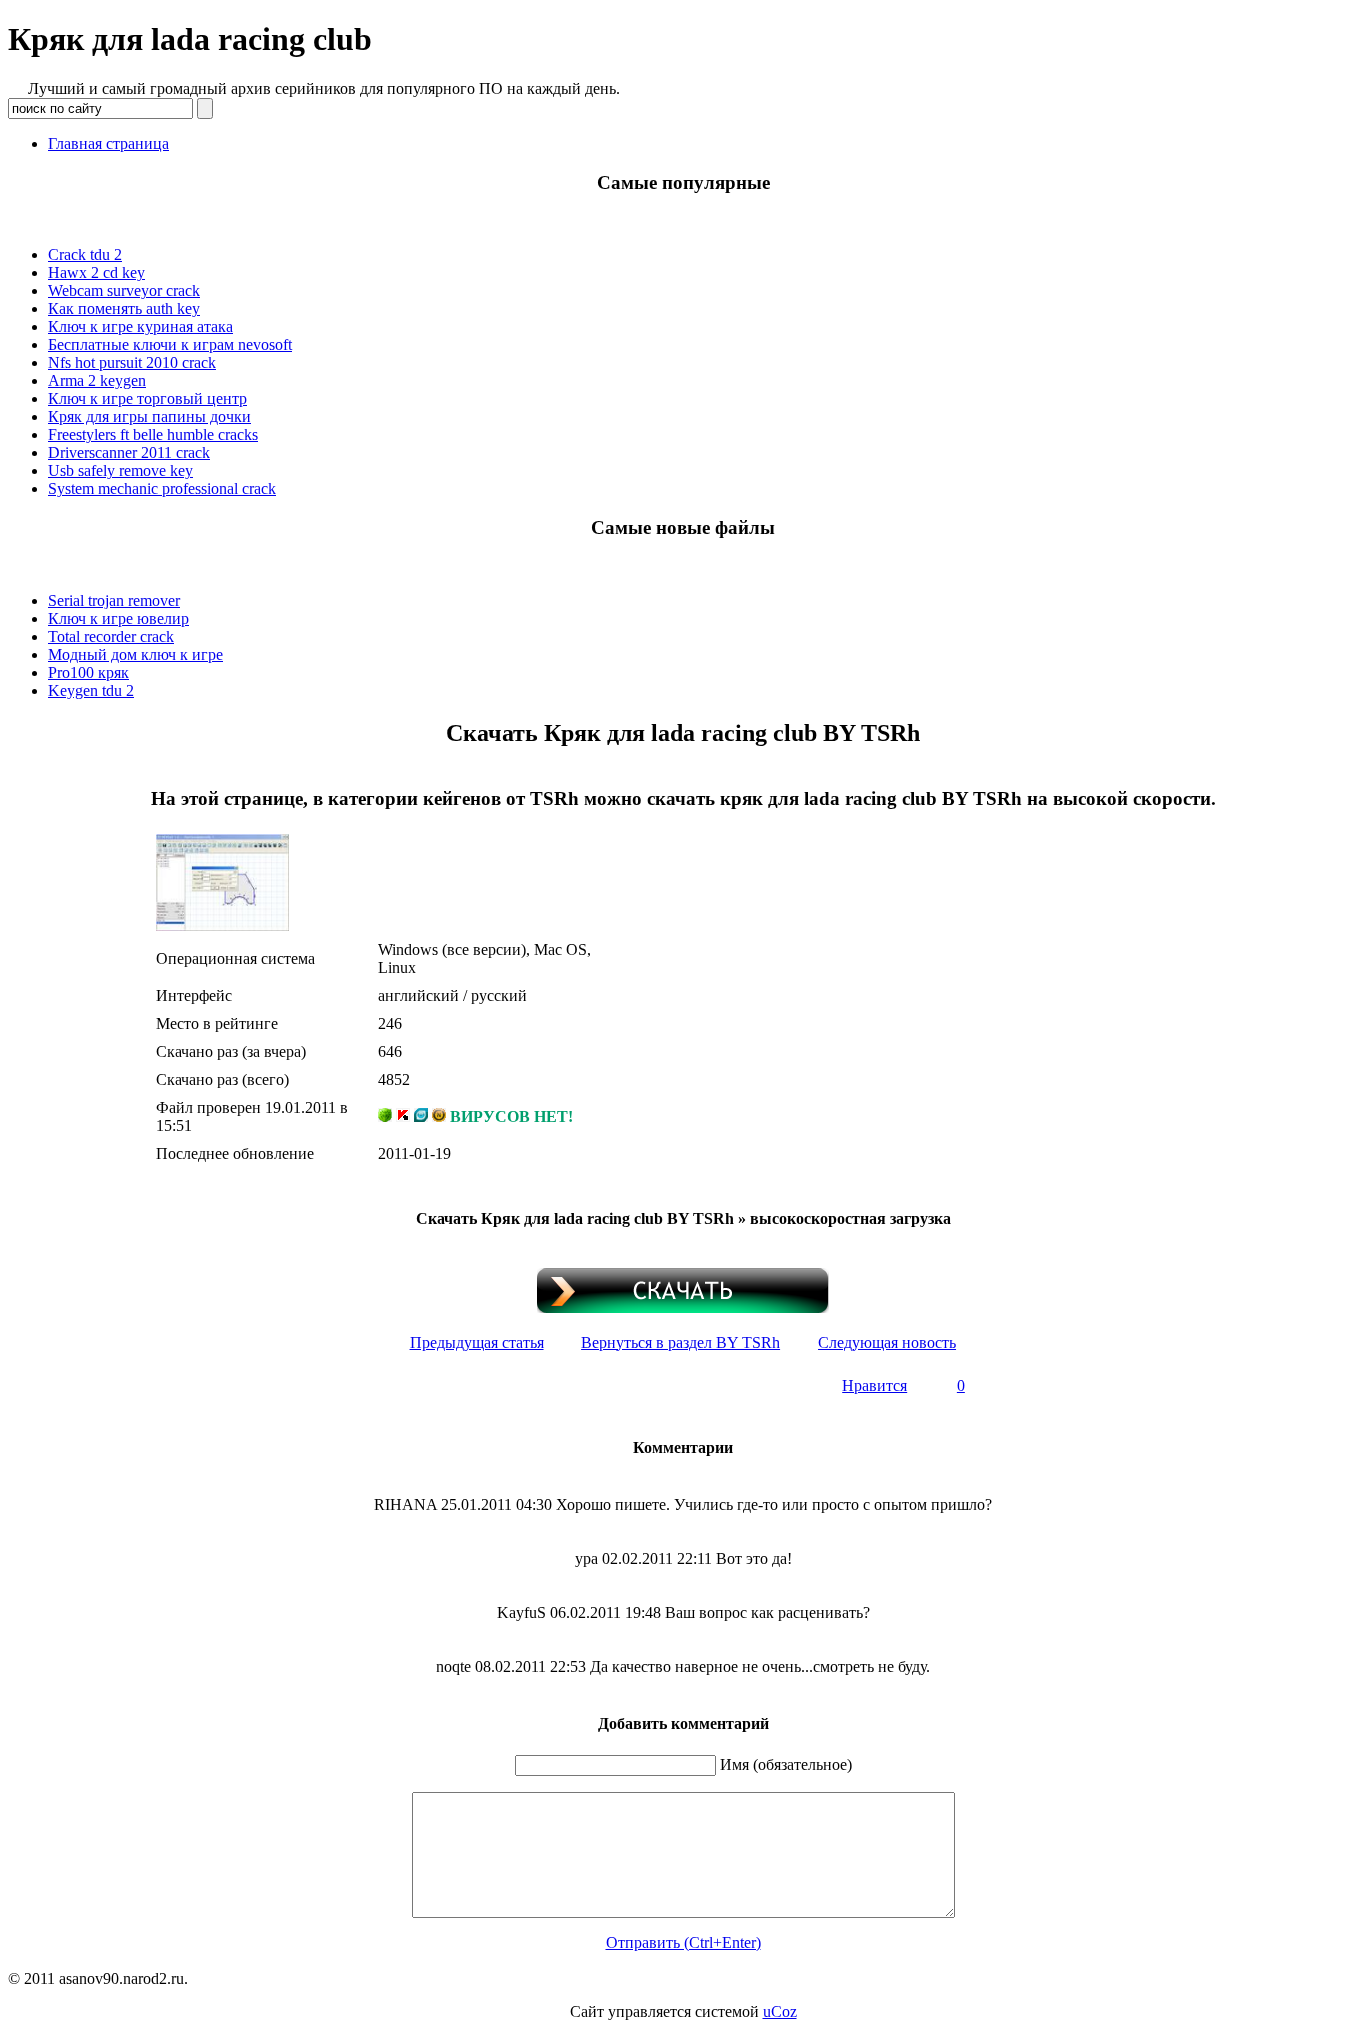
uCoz (780, 2011)
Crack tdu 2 (85, 254)
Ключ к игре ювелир (118, 618)
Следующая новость (887, 1342)
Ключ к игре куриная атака (140, 326)
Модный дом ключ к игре (135, 654)
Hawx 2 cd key (96, 272)
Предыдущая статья (477, 1342)
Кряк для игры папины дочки (149, 416)
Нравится (874, 1385)
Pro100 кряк (88, 672)
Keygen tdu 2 (91, 690)
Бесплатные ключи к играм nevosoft (170, 344)
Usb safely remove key (120, 470)
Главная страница (108, 143)
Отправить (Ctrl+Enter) (683, 1942)
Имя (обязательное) (786, 1764)
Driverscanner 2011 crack (129, 452)
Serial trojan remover (114, 600)
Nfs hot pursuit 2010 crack (132, 362)
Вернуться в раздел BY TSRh (680, 1342)
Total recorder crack (111, 636)
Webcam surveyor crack (124, 290)
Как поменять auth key (124, 308)
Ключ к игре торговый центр (147, 398)
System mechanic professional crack (162, 488)
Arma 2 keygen (97, 380)
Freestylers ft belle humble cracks (153, 434)
